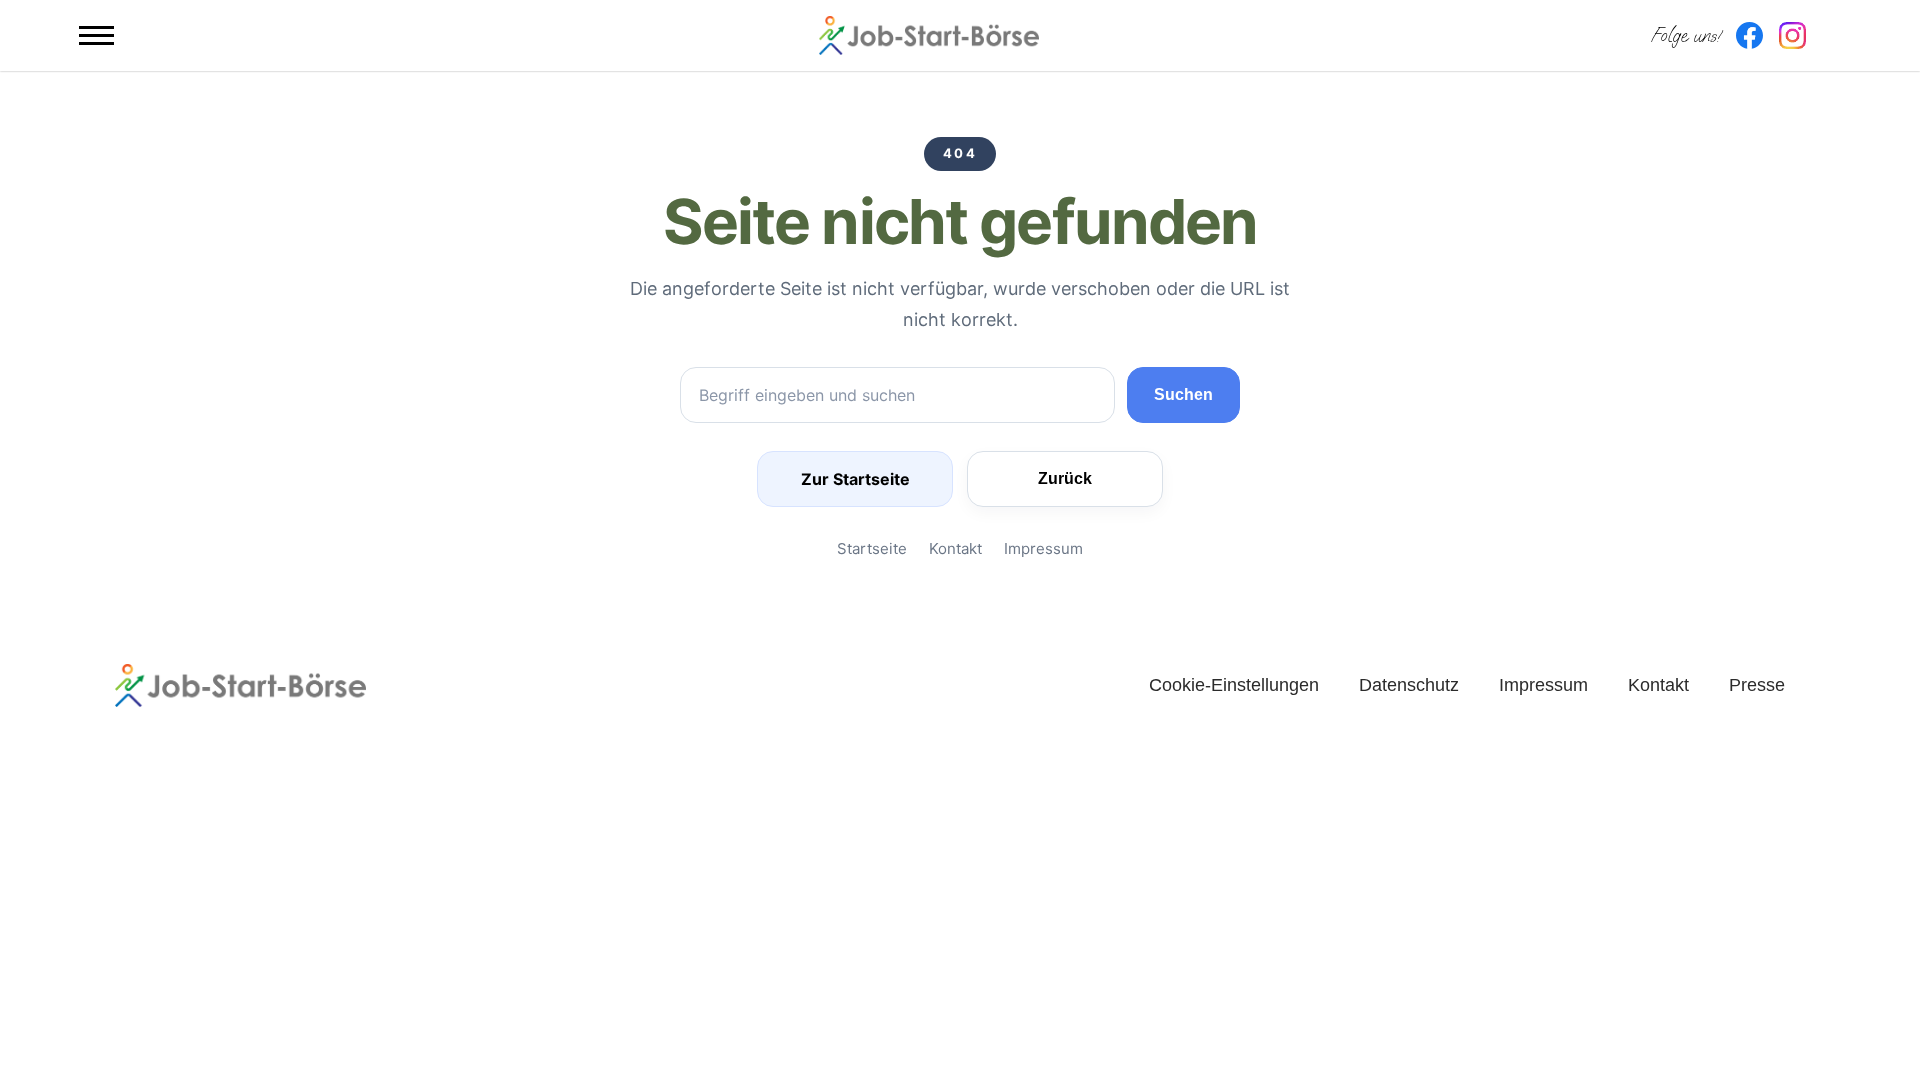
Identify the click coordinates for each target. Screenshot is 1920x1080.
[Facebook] (1749, 35)
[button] (96, 35)
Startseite (872, 548)
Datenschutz (1409, 685)
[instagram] (1792, 35)
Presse (1757, 685)
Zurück (1065, 478)
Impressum (1043, 548)
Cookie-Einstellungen (1234, 685)
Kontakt (955, 548)
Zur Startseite (855, 479)
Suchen (1183, 394)
